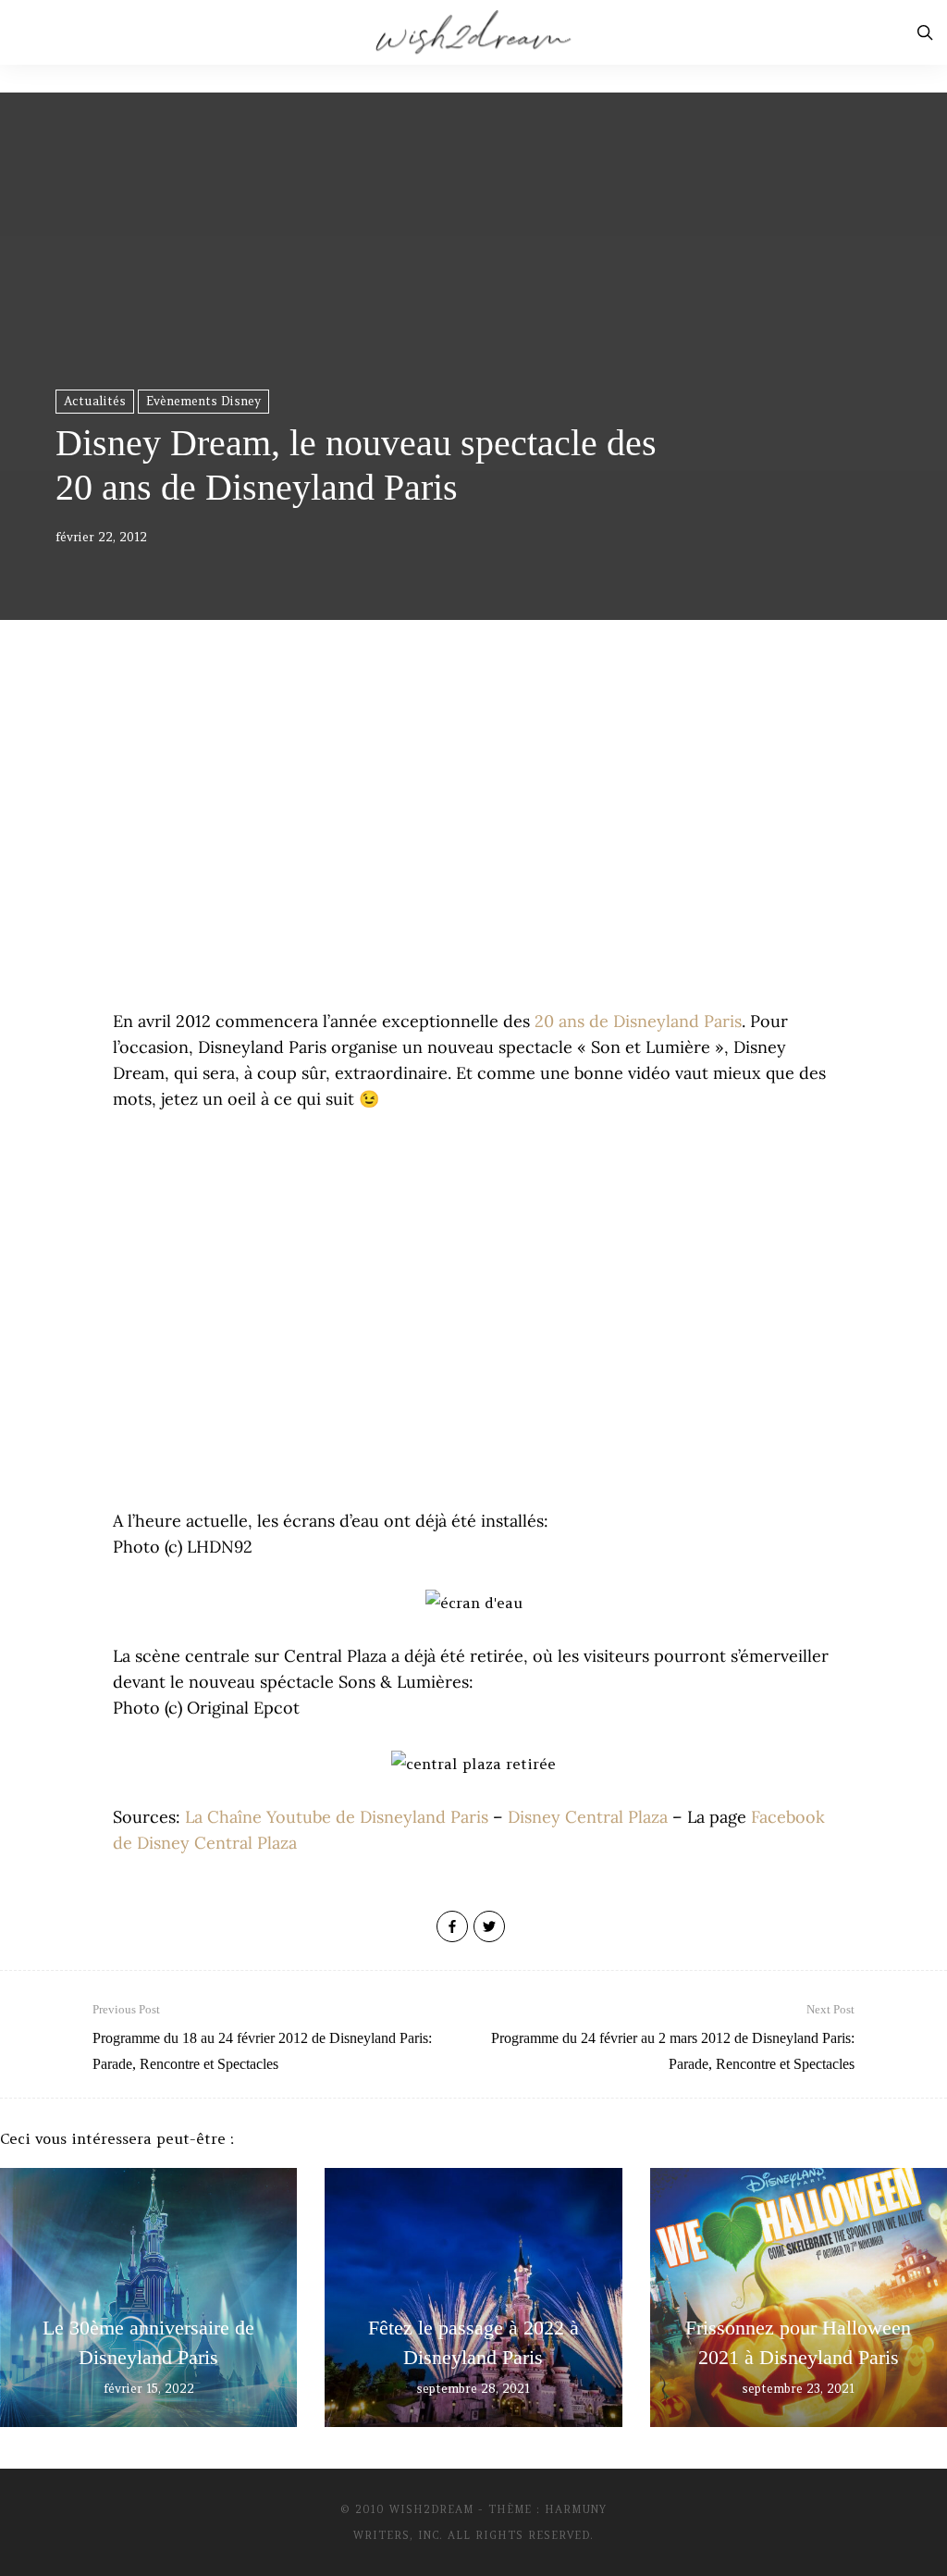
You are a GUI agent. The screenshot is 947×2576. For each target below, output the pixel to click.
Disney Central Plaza (588, 1817)
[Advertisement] (473, 851)
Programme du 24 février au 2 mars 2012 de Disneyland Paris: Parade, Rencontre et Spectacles (673, 2037)
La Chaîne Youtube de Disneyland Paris (337, 1817)
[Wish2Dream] (473, 32)
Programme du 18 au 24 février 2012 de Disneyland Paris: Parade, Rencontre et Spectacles (262, 2037)
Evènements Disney (203, 401)
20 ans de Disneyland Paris (638, 1021)
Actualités (95, 401)
